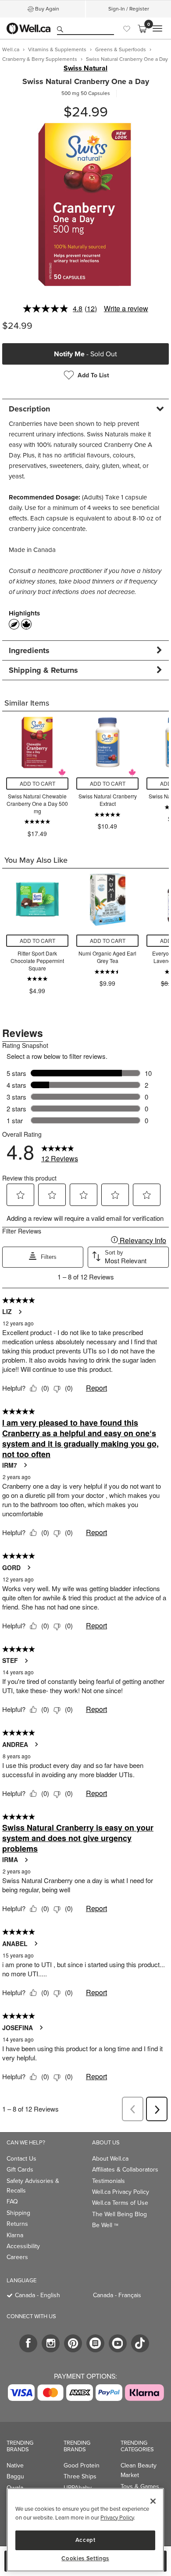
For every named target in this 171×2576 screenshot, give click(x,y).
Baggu (15, 2476)
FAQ (12, 2201)
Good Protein (82, 2465)
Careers (17, 2257)
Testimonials (109, 2181)
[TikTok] (140, 2343)
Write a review (126, 308)
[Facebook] (28, 2343)
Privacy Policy (117, 2517)
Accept (85, 2540)
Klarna (15, 2235)
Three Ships (80, 2476)
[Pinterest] (73, 2343)
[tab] (85, 409)
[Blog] (95, 2343)
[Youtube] (118, 2343)
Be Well (105, 2225)
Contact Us (21, 2158)
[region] (85, 2530)
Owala (15, 2488)
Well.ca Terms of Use (120, 2203)
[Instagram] (51, 2343)
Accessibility (23, 2246)
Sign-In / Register (129, 9)
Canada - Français (117, 2295)
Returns (17, 2224)
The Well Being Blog (119, 2214)
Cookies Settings (85, 2558)
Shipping (18, 2213)
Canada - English (37, 2295)
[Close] (153, 2501)
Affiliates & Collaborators (125, 2169)
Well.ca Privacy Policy (121, 2192)
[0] (142, 28)
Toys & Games (140, 2486)
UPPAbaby (78, 2488)
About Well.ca (110, 2158)
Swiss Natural (85, 68)
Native (15, 2465)
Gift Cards (20, 2169)
